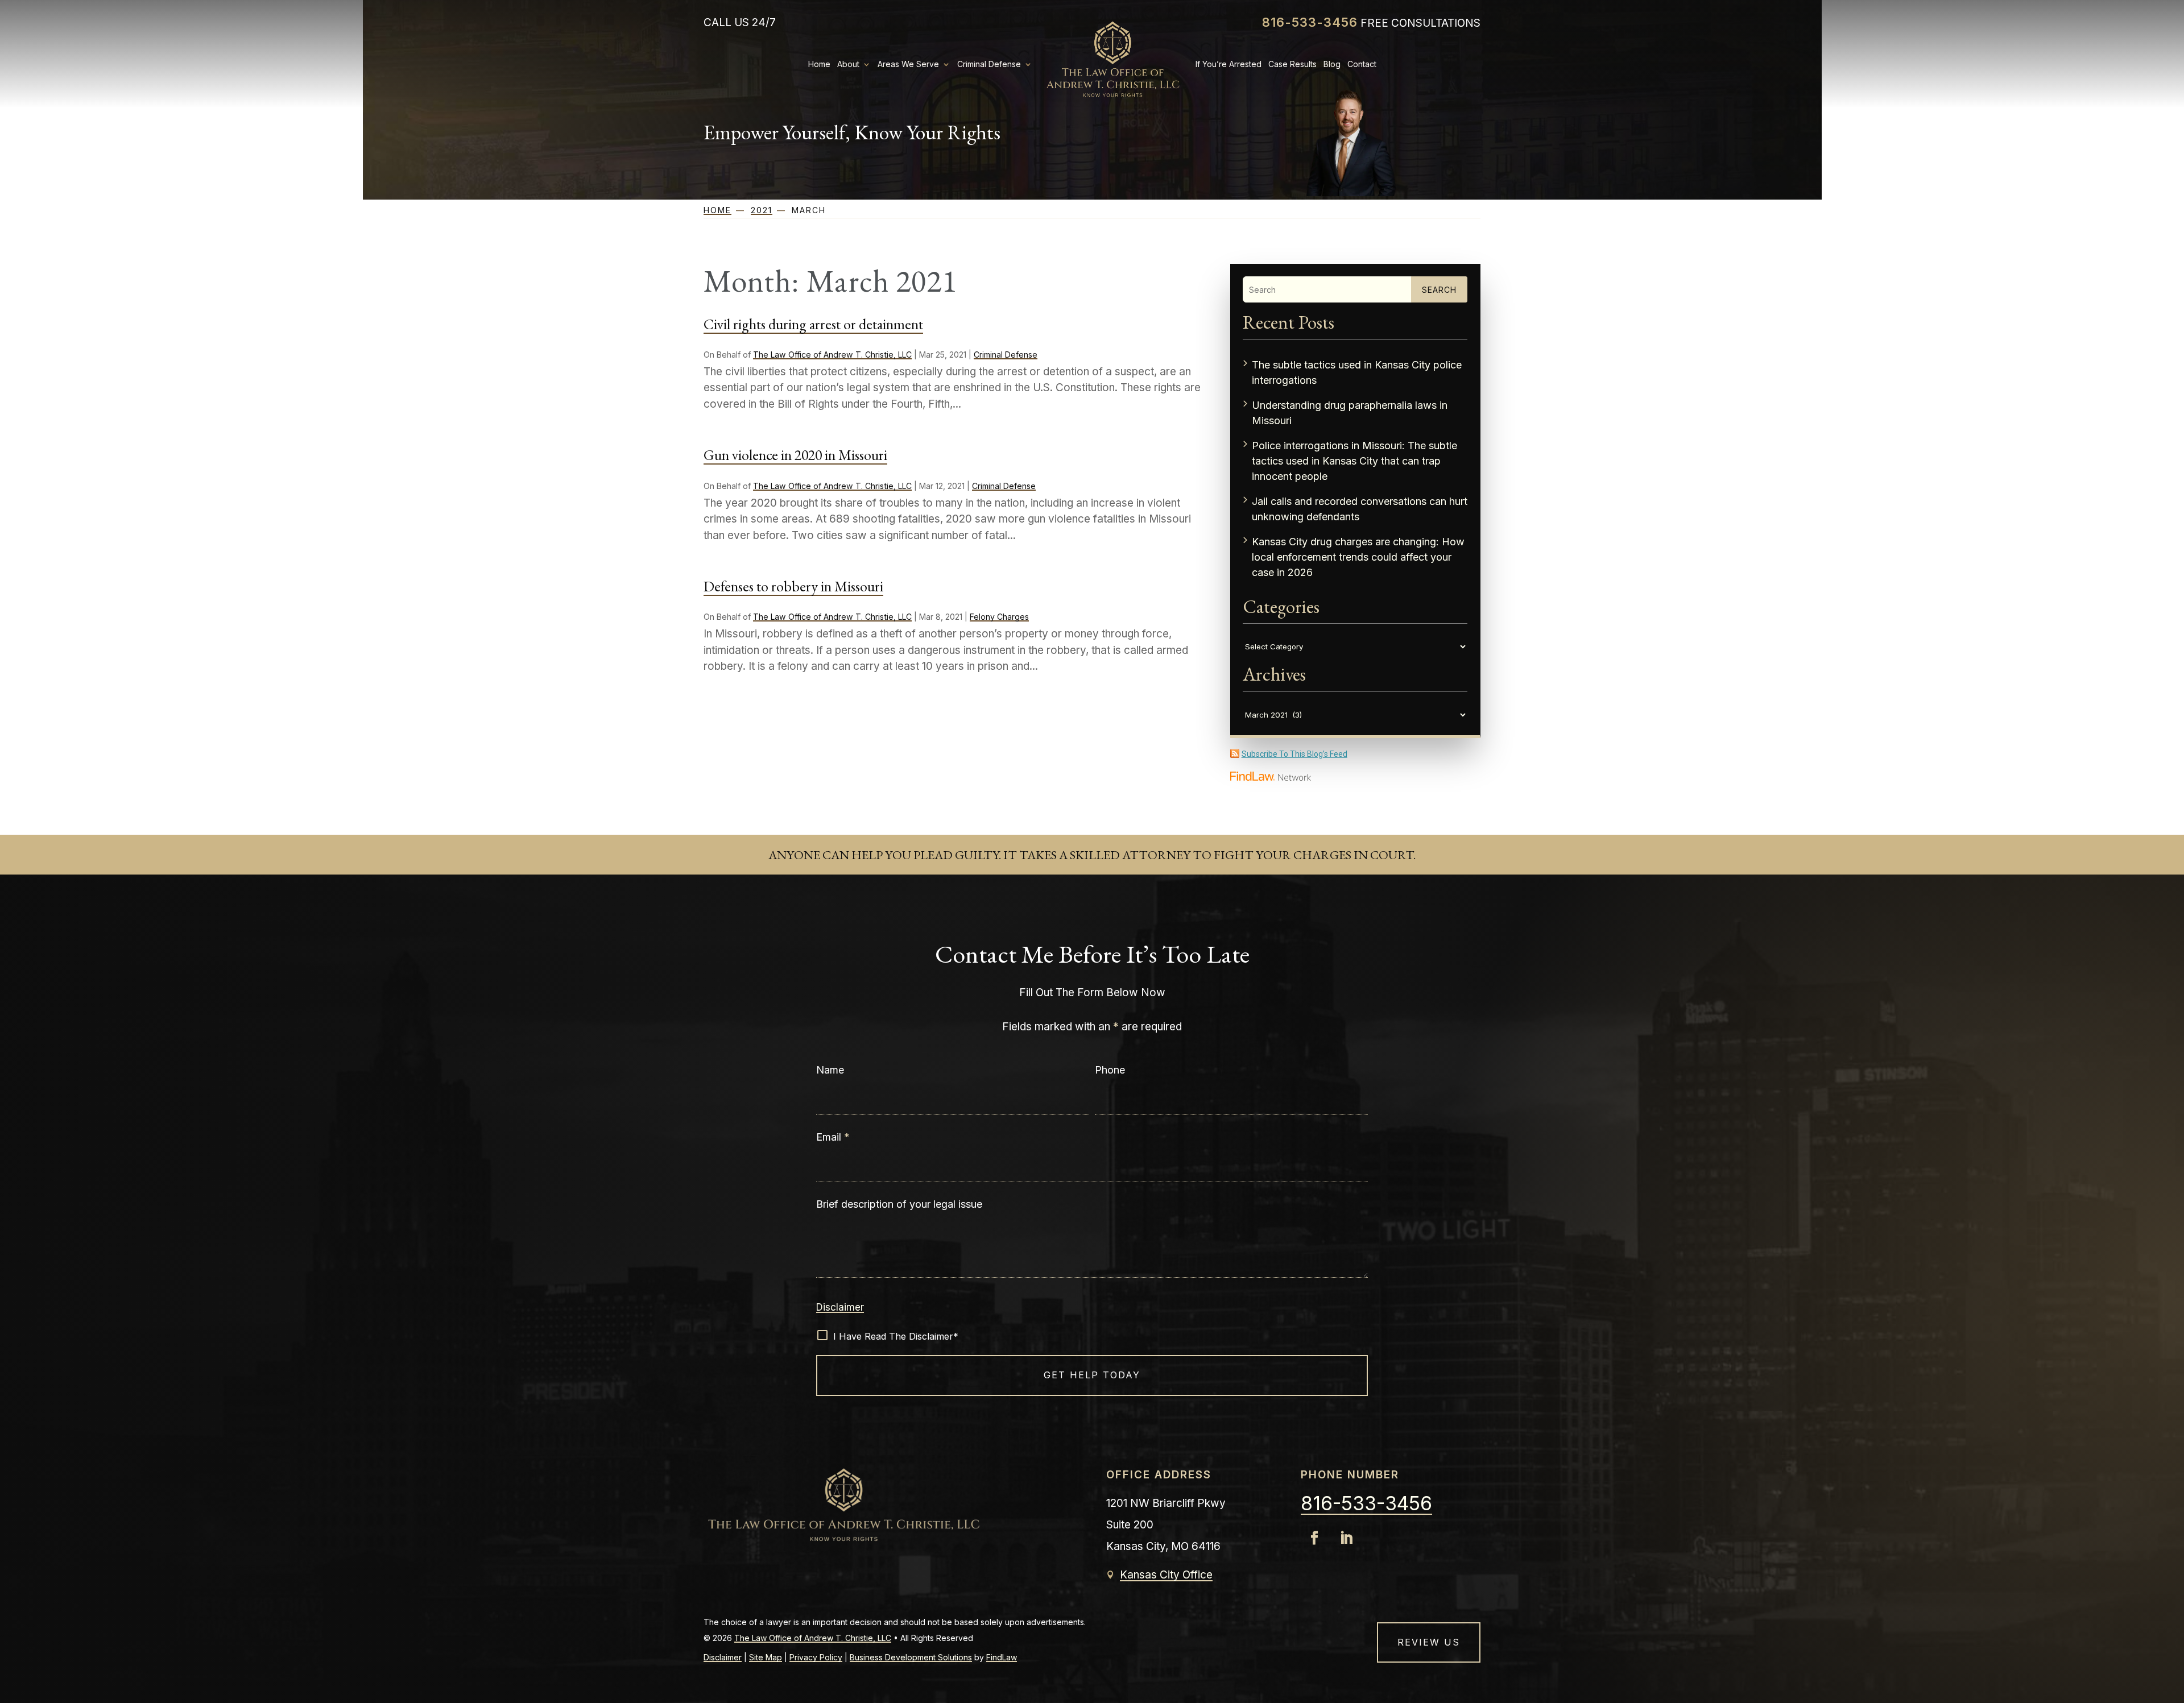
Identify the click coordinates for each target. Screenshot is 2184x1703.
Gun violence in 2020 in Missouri (795, 455)
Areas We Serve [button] (908, 64)
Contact (1362, 64)
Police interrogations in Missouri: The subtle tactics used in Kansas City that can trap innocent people (1354, 461)
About (848, 64)
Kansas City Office (1166, 1575)
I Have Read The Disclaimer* (896, 1336)
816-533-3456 (1310, 22)
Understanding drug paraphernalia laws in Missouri (1350, 413)
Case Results (1292, 64)
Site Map (766, 1657)
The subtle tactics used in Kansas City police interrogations (1357, 372)
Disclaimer (840, 1307)
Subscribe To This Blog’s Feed (1294, 754)
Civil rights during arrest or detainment (813, 324)
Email (833, 1137)
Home (819, 64)
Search (1439, 290)
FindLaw (1002, 1657)
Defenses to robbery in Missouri (793, 586)
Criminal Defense (989, 64)
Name (830, 1070)
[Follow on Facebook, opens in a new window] (1314, 1538)
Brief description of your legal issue (899, 1204)
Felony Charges (999, 617)
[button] (2166, 1685)
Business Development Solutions (911, 1657)
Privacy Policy (816, 1657)
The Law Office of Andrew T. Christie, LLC (832, 355)
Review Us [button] (1429, 1642)
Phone (1110, 1070)
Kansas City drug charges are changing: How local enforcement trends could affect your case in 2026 (1358, 557)
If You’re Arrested (1228, 64)
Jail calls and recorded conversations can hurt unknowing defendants (1360, 509)
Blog (1332, 64)
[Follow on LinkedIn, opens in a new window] (1346, 1538)
